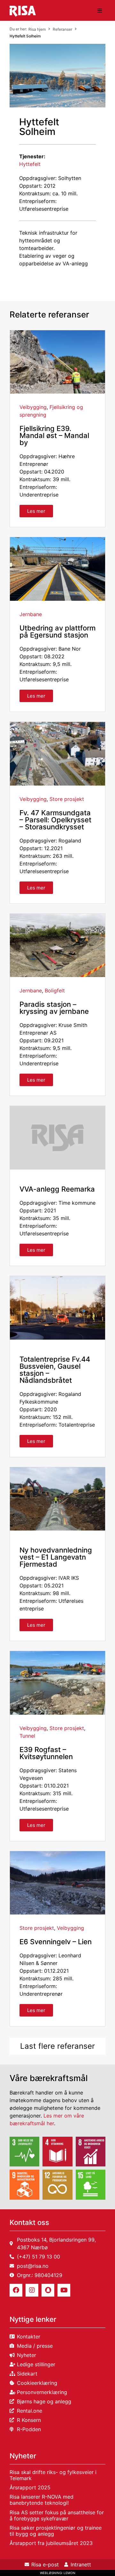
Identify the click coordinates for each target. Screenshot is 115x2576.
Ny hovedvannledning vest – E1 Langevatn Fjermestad (56, 1557)
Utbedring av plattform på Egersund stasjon (57, 631)
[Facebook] (16, 2290)
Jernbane (31, 614)
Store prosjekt (67, 799)
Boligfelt (55, 990)
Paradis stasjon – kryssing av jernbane (54, 1008)
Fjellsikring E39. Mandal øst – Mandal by (54, 435)
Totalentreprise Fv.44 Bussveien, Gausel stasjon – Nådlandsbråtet (55, 1370)
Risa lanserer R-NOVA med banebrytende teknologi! (42, 2500)
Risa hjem (37, 29)
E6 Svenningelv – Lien (56, 1942)
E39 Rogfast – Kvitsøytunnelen (46, 1753)
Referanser (62, 29)
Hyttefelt (30, 164)
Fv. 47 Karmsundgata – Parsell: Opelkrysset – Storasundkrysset (55, 820)
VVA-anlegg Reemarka (57, 1189)
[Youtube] (64, 2290)
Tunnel (27, 1736)
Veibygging (33, 407)
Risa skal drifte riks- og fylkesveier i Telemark (53, 2475)
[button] (100, 11)
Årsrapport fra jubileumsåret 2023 (51, 2543)
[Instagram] (32, 2290)
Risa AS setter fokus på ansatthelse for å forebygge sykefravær (57, 2515)
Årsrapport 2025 (30, 2487)
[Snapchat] (48, 2290)
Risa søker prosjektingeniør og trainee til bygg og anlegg (56, 2531)
